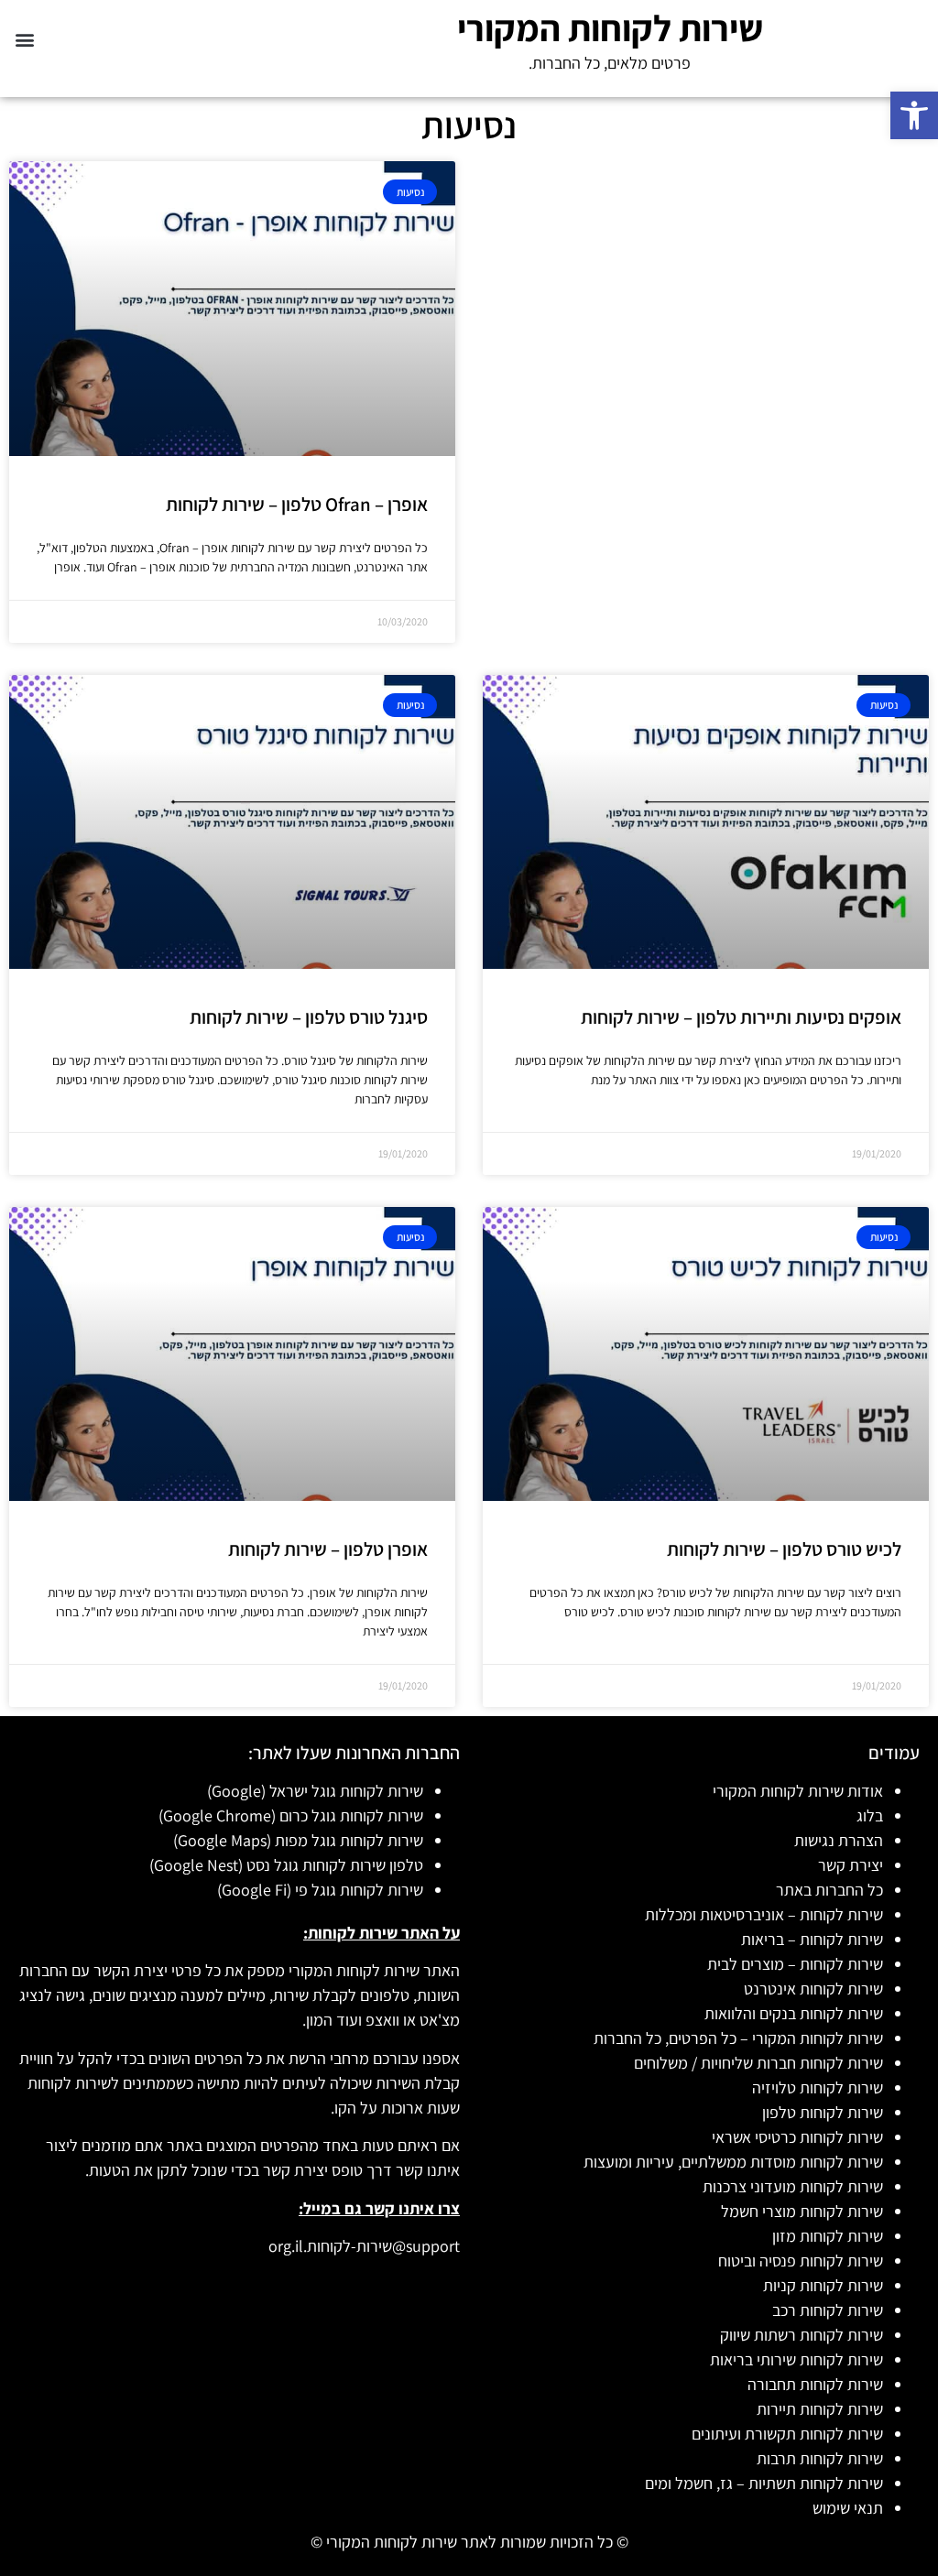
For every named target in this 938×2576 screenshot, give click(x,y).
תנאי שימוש (848, 2508)
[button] (914, 115)
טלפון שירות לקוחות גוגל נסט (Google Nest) (286, 1865)
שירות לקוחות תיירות (820, 2409)
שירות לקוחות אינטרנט (813, 1989)
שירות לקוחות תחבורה (815, 2384)
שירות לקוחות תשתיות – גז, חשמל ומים (764, 2483)
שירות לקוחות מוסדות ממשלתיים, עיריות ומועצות (733, 2162)
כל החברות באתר (829, 1890)
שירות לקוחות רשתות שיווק (802, 2335)
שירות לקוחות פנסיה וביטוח (801, 2261)
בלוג (870, 1815)
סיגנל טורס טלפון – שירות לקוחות (309, 1017)
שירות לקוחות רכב (828, 2310)
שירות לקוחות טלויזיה (818, 2087)
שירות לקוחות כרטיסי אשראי (797, 2137)
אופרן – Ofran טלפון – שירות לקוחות (297, 504)
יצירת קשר (851, 1865)
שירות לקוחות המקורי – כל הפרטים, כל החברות (738, 2038)
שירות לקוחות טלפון (823, 2112)
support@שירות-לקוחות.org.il (364, 2246)
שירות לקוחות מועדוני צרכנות (793, 2186)
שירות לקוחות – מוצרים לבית (795, 1964)
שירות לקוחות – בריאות (812, 1939)
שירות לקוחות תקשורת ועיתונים (787, 2434)
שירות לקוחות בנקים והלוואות (794, 2013)
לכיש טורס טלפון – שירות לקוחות (784, 1549)
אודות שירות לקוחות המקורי (798, 1791)
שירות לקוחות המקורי (610, 27)
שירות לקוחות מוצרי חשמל (802, 2211)
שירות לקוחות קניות (823, 2285)
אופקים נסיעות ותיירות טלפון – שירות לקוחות (741, 1017)
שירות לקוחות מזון (828, 2236)
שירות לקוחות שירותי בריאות (796, 2359)
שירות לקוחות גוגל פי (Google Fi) (320, 1890)
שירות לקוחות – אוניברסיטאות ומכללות (764, 1914)
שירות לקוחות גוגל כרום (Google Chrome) (291, 1815)
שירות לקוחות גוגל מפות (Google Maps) (298, 1840)
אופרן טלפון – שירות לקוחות (328, 1549)
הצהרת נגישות (839, 1840)
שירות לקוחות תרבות (820, 2458)
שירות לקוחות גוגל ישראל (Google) (315, 1791)
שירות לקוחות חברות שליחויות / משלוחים (758, 2063)
